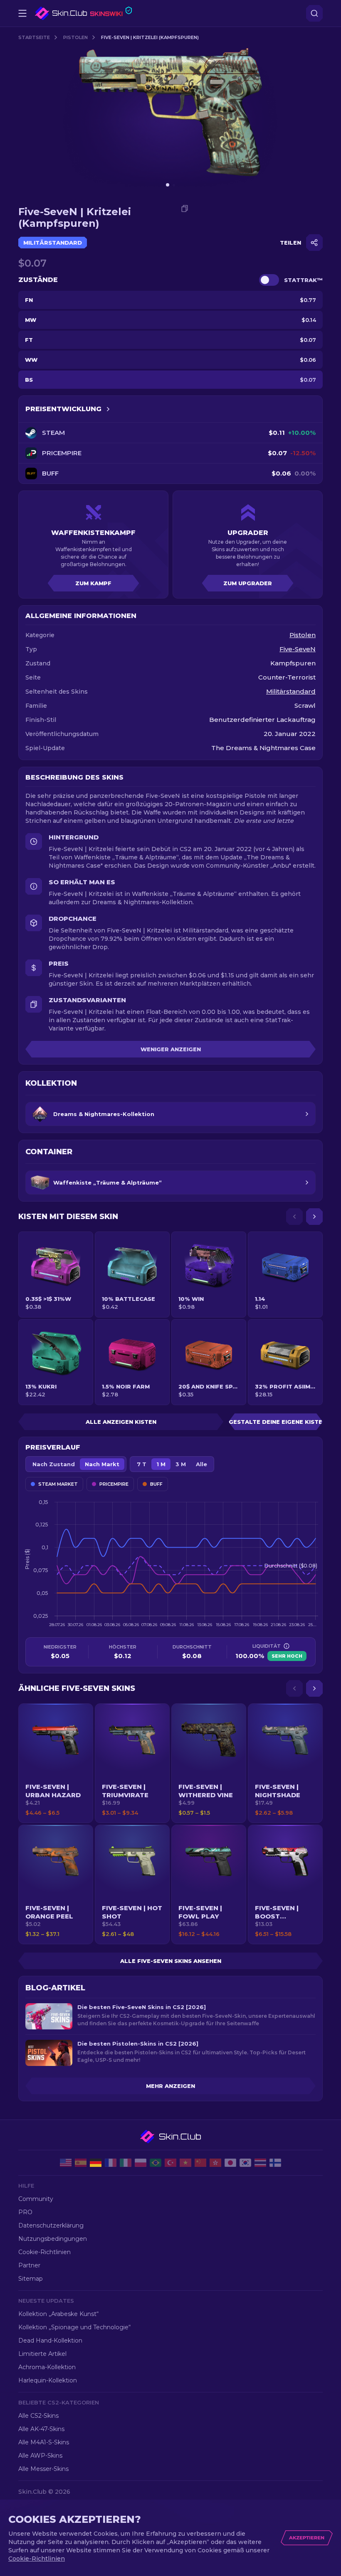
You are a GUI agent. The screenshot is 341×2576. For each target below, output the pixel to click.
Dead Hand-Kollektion (50, 2340)
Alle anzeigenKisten (121, 1422)
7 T (142, 1464)
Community (36, 2199)
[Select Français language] (111, 2163)
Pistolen (75, 37)
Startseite (34, 37)
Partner (29, 2265)
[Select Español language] (81, 2163)
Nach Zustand (54, 1464)
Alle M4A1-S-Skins (44, 2442)
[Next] (314, 1217)
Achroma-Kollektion (47, 2367)
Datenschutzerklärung (51, 2225)
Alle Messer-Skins (43, 2469)
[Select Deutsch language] (96, 2163)
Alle (201, 1464)
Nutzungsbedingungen (53, 2239)
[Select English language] (66, 2163)
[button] (56, 1763)
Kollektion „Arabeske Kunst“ (58, 2314)
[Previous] (294, 1217)
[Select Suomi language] (275, 2163)
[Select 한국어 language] (245, 2163)
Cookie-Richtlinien (44, 2252)
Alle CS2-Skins (38, 2416)
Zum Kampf (93, 583)
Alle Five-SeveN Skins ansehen (171, 1961)
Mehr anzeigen (170, 2086)
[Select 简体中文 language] (200, 2163)
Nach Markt (102, 1464)
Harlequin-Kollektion (48, 2380)
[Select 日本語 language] (230, 2163)
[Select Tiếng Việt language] (185, 2163)
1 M (161, 1464)
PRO (25, 2212)
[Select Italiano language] (126, 2163)
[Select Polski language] (141, 2163)
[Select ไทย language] (260, 2163)
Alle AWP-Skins (40, 2456)
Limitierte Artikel (42, 2354)
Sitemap (31, 2279)
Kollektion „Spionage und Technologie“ (74, 2327)
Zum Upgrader (248, 583)
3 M (181, 1464)
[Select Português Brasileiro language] (156, 2163)
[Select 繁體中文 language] (215, 2163)
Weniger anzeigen (171, 1049)
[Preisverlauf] (108, 409)
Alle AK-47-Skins (41, 2429)
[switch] (269, 280)
